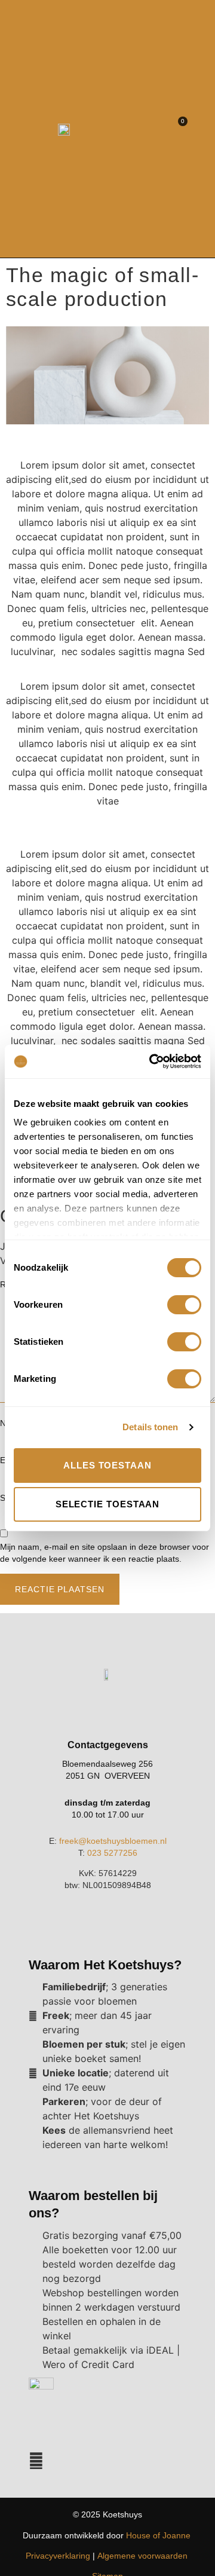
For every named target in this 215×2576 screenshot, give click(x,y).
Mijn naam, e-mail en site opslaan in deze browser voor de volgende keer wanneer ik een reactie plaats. (105, 1553)
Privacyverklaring (58, 2556)
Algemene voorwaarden (142, 2556)
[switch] (184, 1305)
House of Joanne (158, 2535)
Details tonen (150, 1427)
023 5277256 (112, 1853)
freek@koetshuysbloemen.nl (113, 1841)
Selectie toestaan (108, 1504)
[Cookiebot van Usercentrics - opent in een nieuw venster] (152, 1061)
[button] (196, 129)
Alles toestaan (107, 1465)
